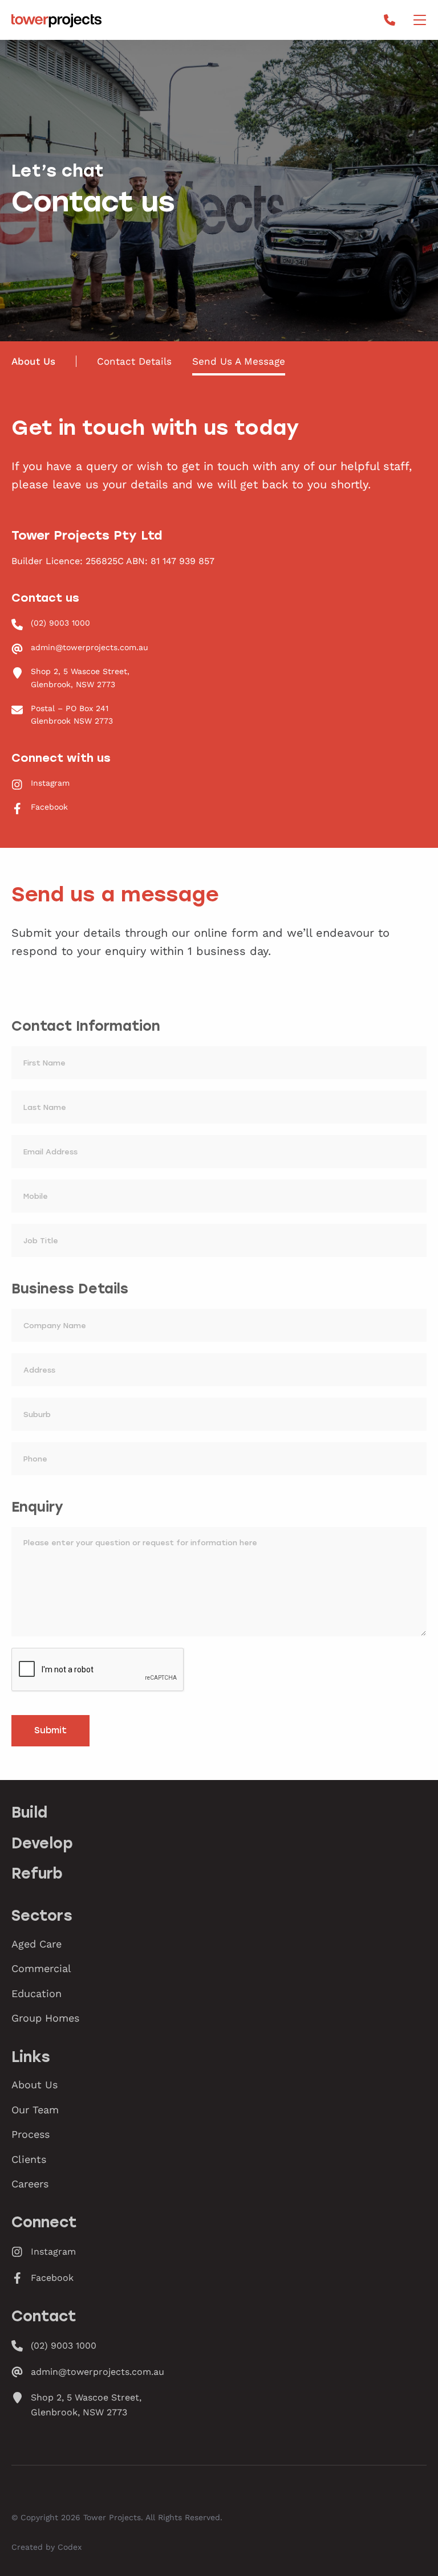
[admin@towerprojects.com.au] (219, 647)
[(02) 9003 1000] (219, 623)
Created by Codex (46, 2547)
